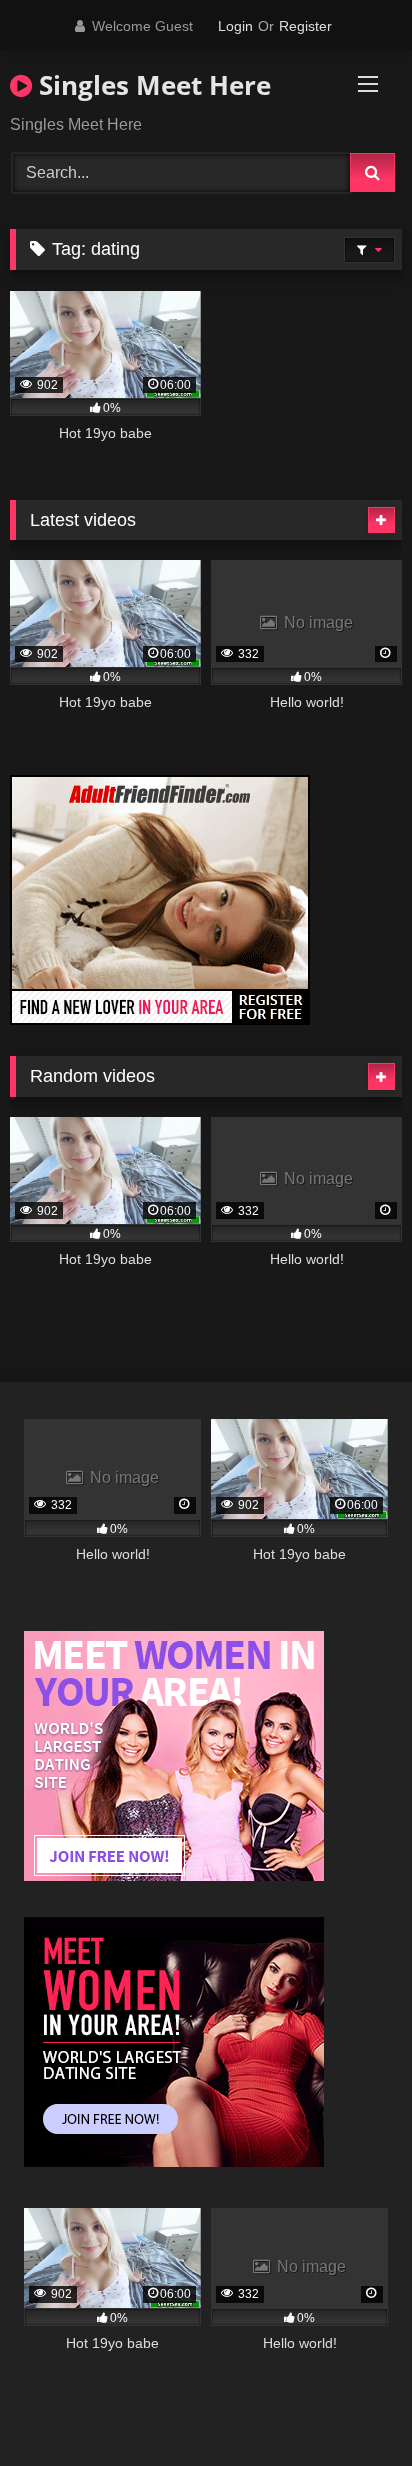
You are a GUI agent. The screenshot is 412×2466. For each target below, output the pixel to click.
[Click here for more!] (160, 1019)
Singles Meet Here (151, 85)
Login (235, 26)
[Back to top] (350, 2406)
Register (305, 26)
